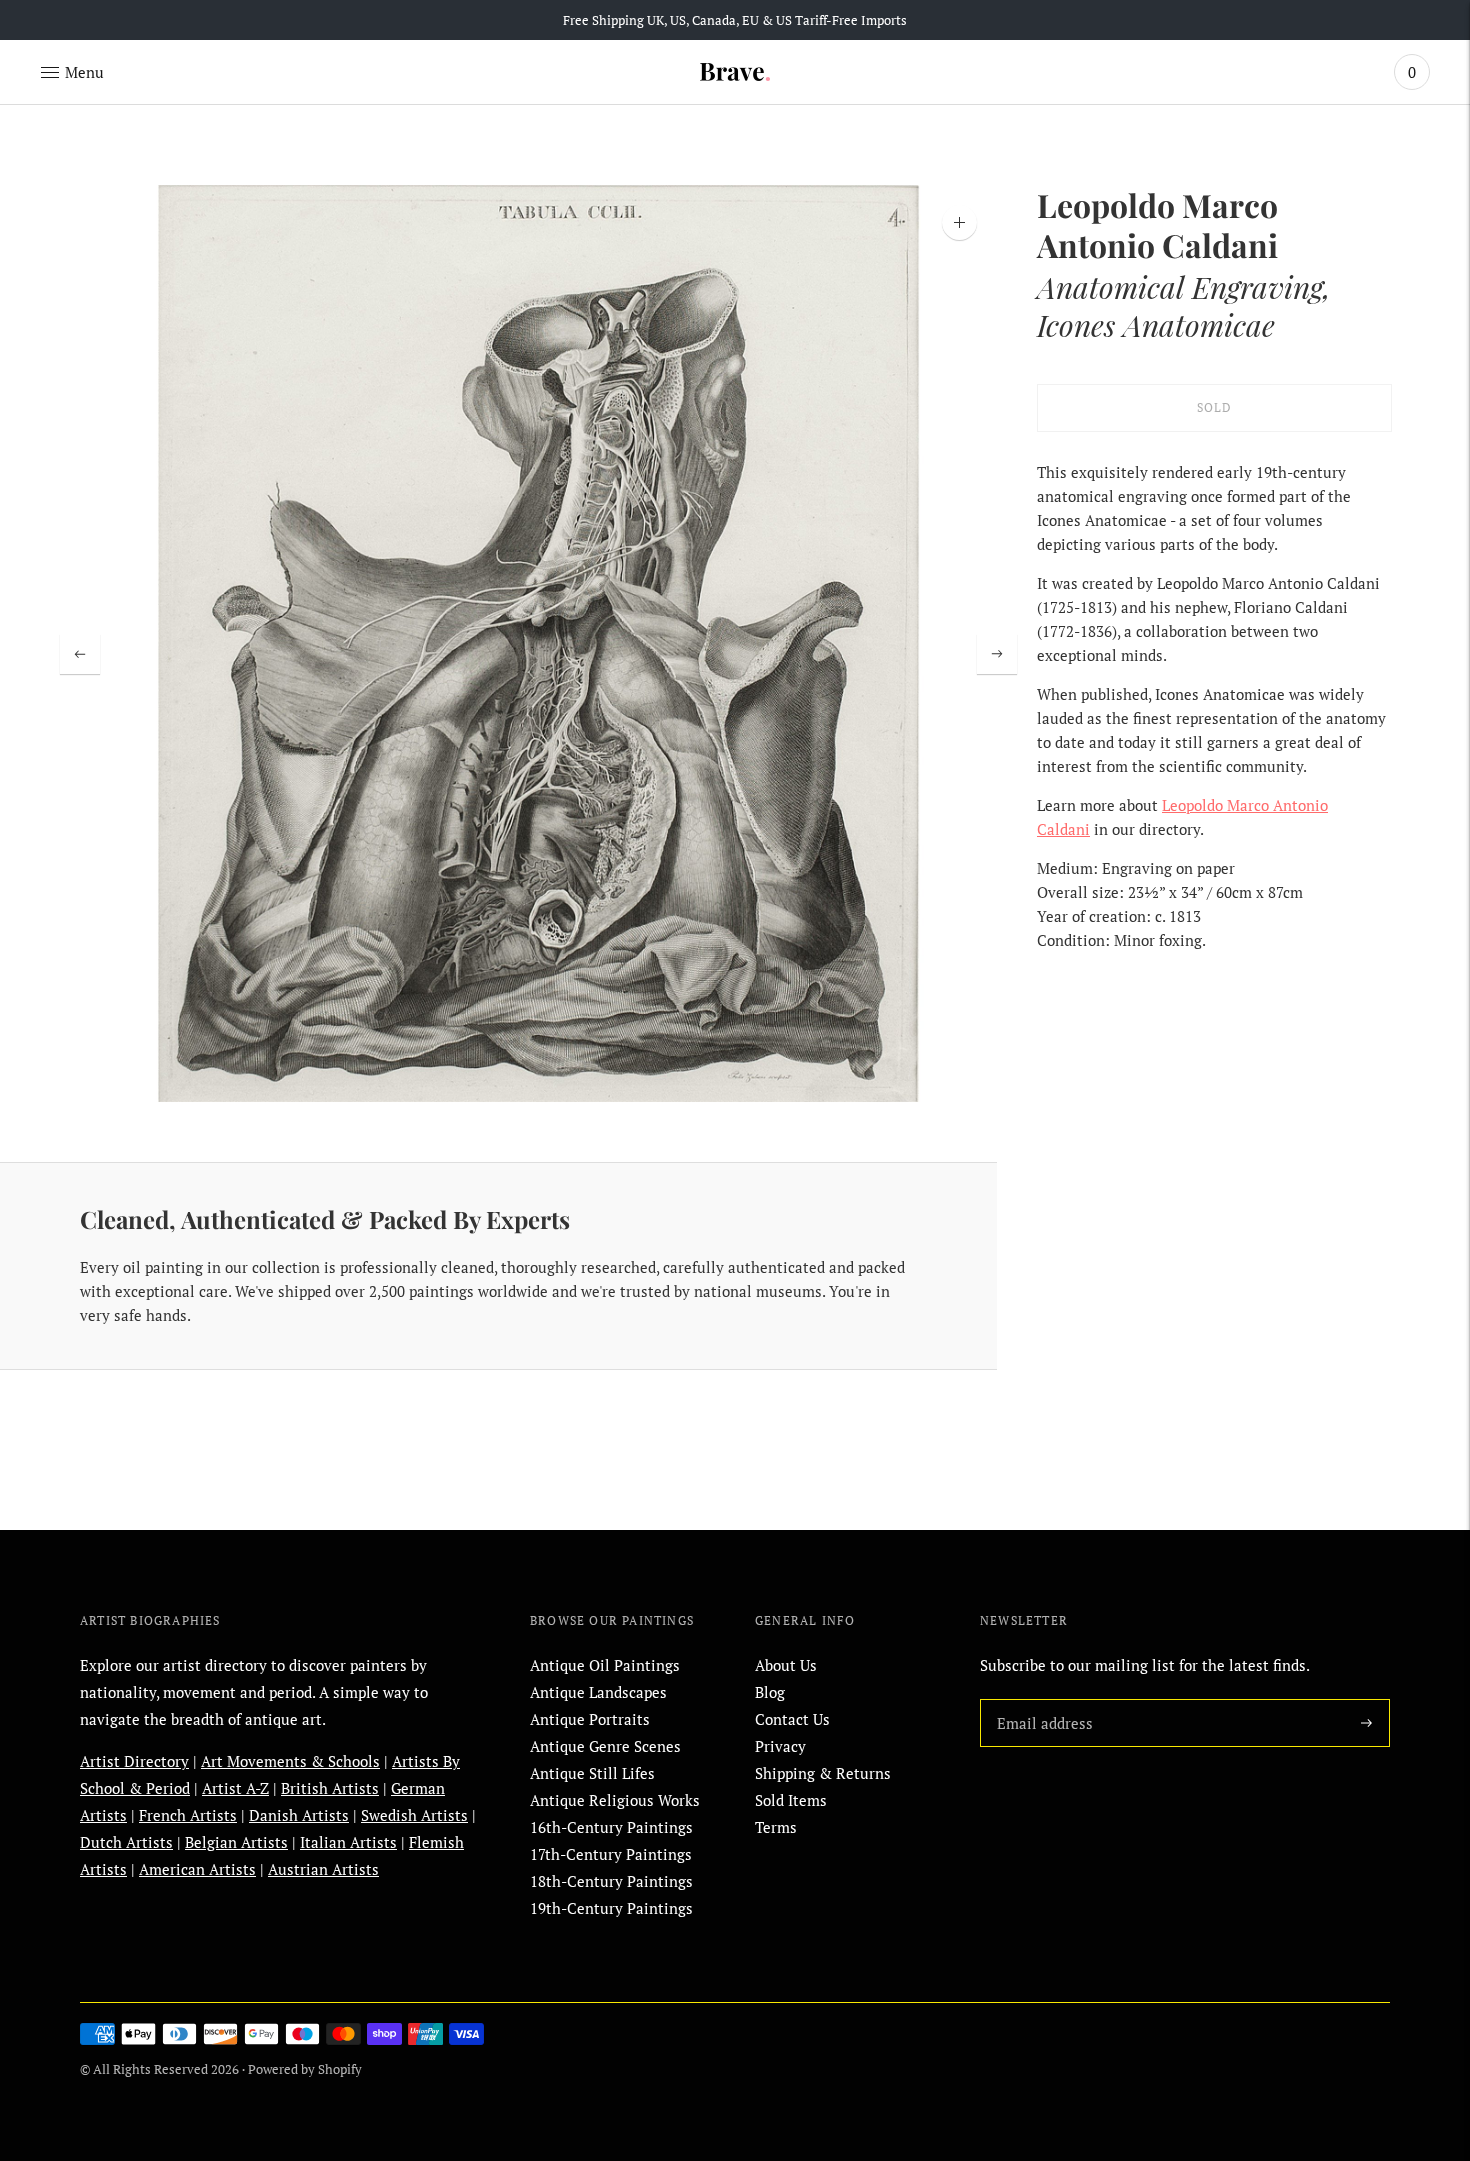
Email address (1041, 1699)
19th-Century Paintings (611, 1908)
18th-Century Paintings (611, 1881)
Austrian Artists (323, 1869)
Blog (770, 1692)
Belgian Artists (236, 1842)
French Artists (188, 1815)
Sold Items (791, 1800)
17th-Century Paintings (611, 1854)
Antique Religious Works (615, 1800)
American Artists (197, 1869)
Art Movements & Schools (290, 1761)
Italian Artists (348, 1842)
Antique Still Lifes (592, 1773)
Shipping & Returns (823, 1773)
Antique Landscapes (598, 1692)
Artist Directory (134, 1761)
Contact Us (792, 1719)
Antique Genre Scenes (605, 1746)
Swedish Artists (414, 1815)
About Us (786, 1665)
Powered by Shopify (305, 2069)
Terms (776, 1827)
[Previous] (80, 654)
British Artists (330, 1788)
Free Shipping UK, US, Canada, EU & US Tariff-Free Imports (735, 20)
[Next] (997, 654)
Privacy (780, 1746)
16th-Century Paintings (611, 1827)
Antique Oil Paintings (605, 1665)
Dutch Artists (126, 1842)
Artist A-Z (235, 1788)
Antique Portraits (590, 1719)
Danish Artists (299, 1815)
